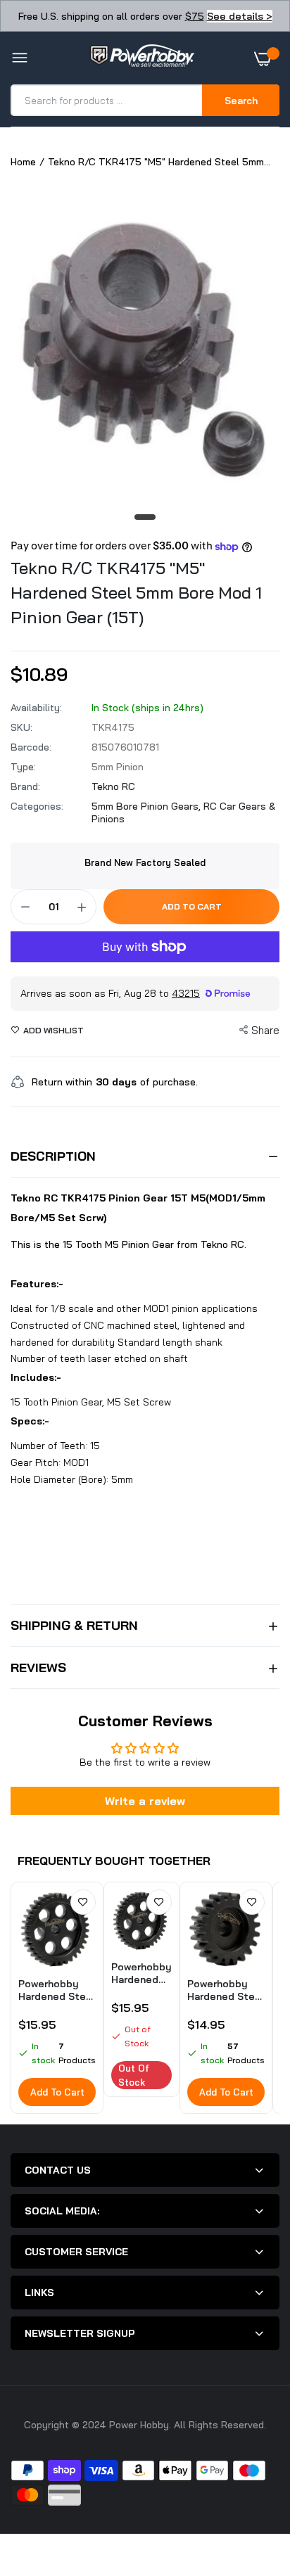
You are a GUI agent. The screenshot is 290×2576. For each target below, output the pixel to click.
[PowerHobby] (141, 58)
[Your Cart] (267, 58)
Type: (23, 767)
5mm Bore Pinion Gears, (147, 806)
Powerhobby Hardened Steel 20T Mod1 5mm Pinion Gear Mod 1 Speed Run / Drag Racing (226, 1990)
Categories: (37, 806)
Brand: (25, 786)
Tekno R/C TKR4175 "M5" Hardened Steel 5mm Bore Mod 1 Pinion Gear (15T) (136, 592)
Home (23, 162)
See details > (240, 16)
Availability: (36, 708)
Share (265, 1030)
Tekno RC (113, 786)
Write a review (145, 1801)
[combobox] (107, 100)
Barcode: (31, 747)
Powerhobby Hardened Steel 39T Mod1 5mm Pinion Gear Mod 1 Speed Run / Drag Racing (57, 1990)
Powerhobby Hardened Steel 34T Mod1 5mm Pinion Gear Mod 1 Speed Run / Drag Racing (141, 1973)
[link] (83, 1902)
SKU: (21, 727)
